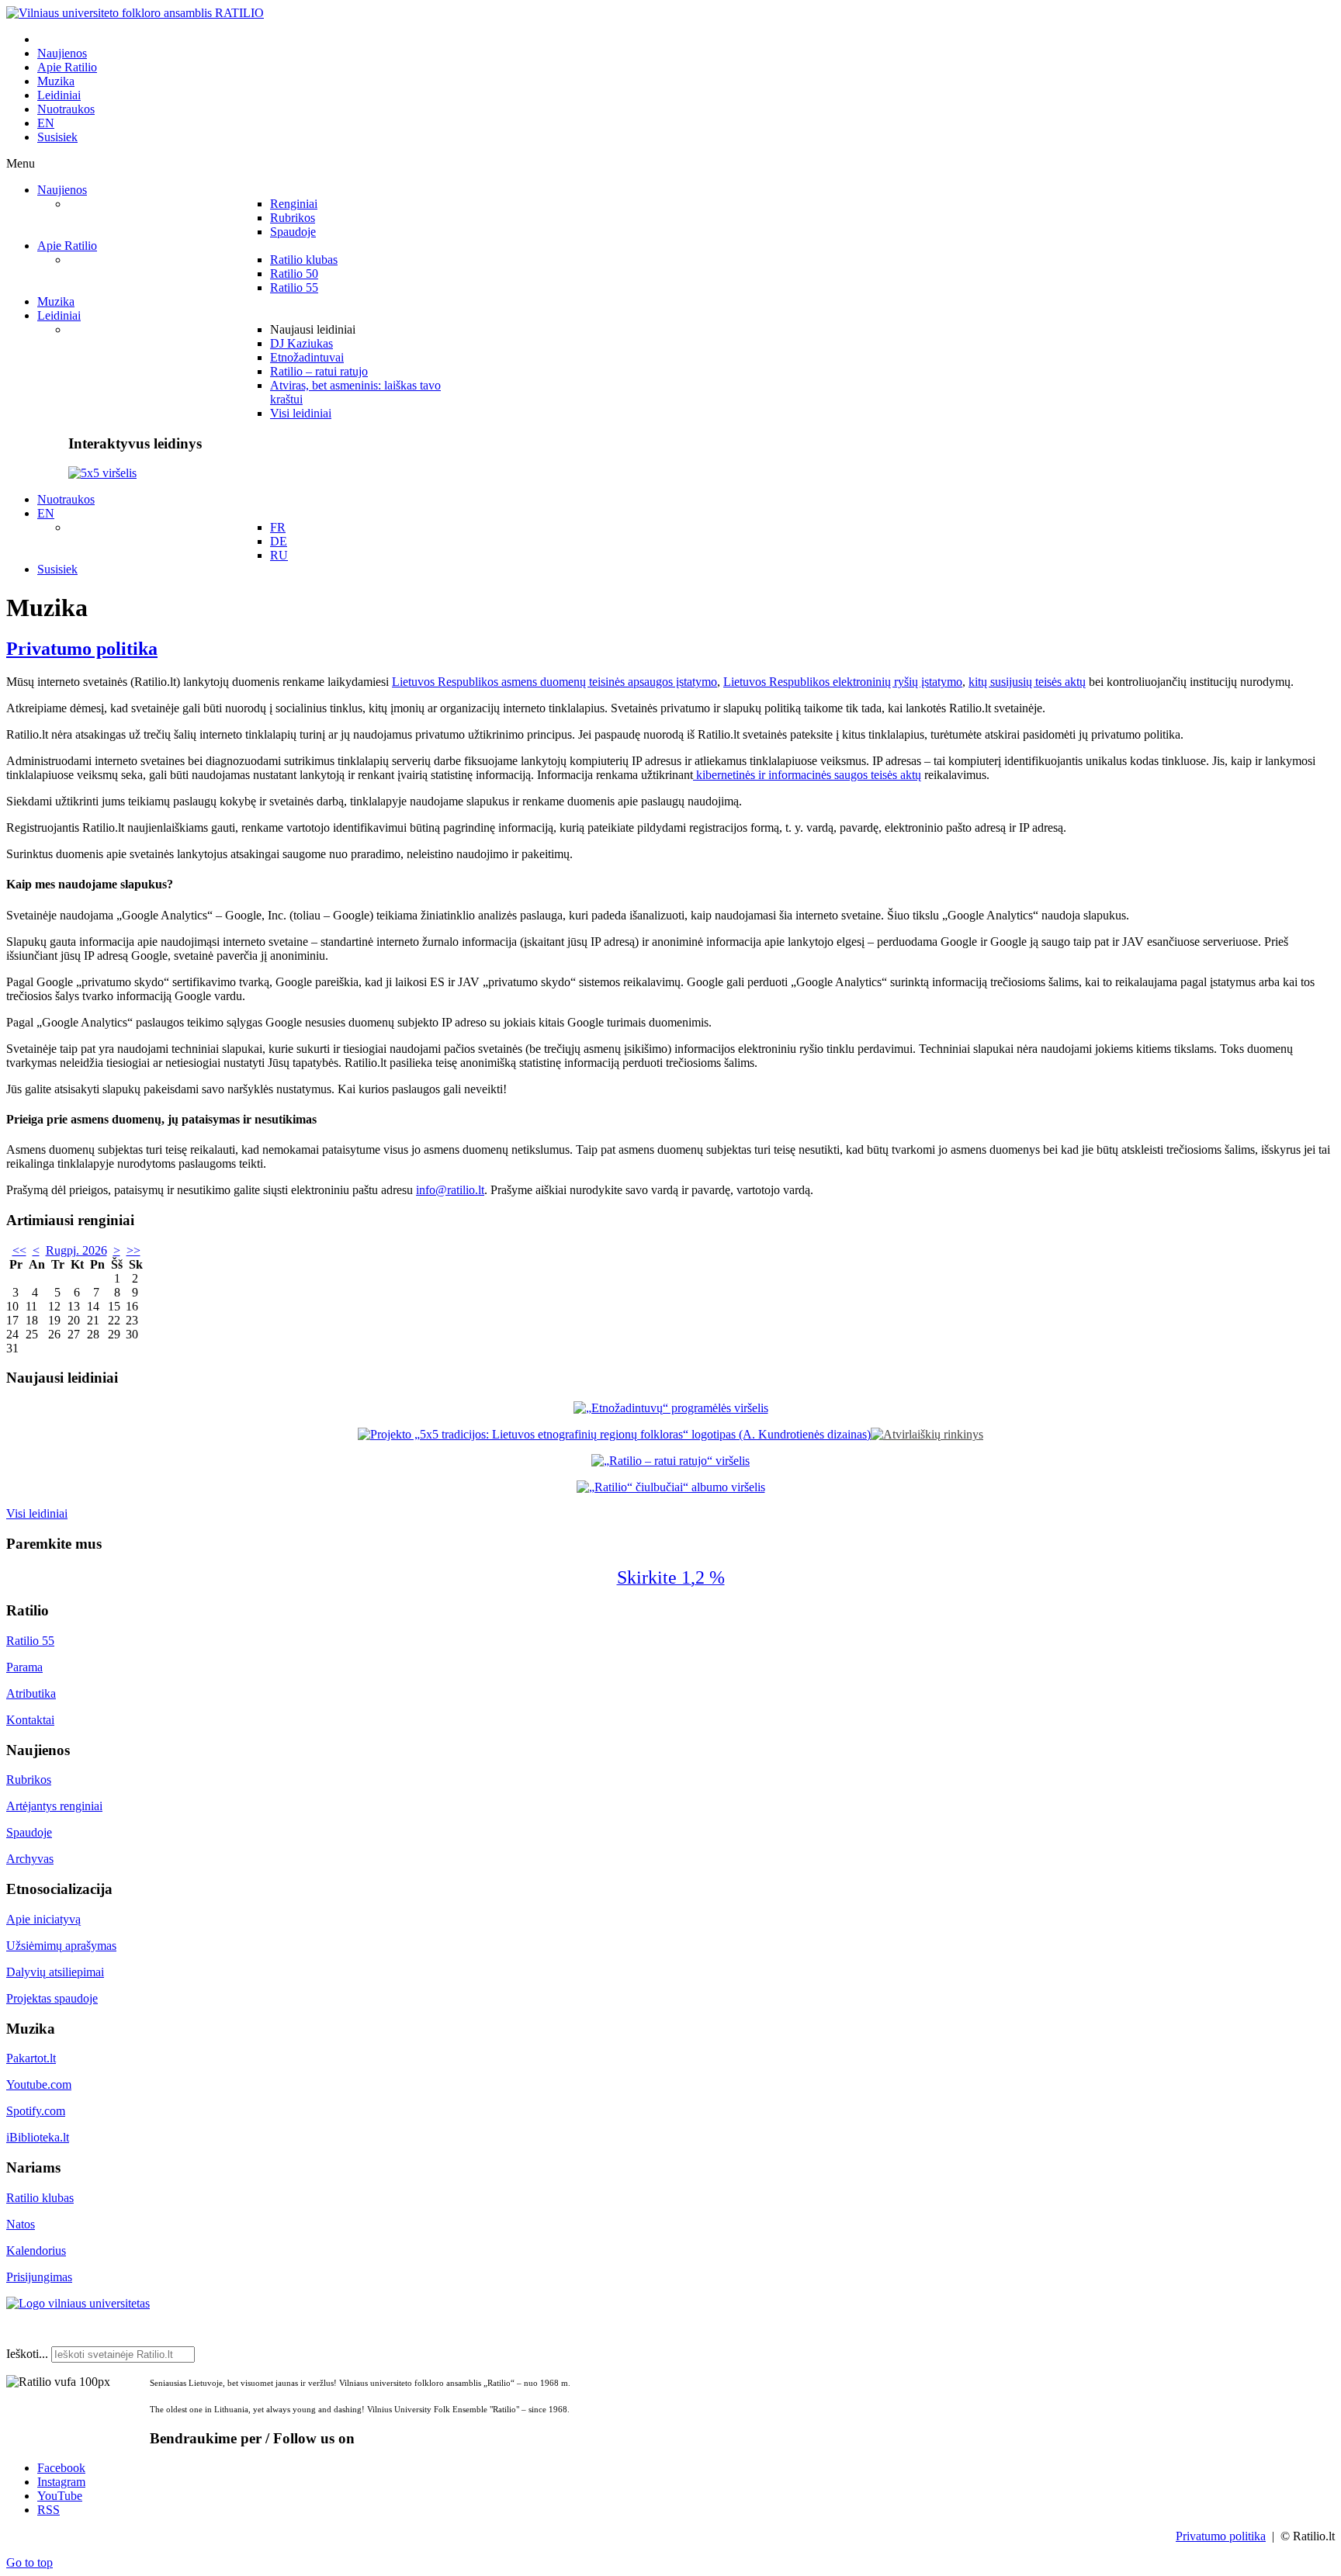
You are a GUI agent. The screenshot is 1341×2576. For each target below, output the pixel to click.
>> (133, 1250)
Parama (24, 1667)
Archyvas (30, 1859)
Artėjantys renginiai (54, 1806)
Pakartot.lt (31, 2058)
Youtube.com (39, 2084)
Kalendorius (36, 2251)
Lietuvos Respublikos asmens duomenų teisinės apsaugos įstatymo (554, 682)
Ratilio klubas (40, 2198)
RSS (49, 2510)
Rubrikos (29, 1780)
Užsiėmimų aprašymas (61, 1946)
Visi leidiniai (37, 1513)
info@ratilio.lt (450, 1190)
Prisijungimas (39, 2277)
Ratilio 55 (30, 1641)
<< (19, 1250)
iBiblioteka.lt (38, 2137)
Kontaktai (30, 1720)
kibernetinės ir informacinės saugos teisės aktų (807, 775)
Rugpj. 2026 (76, 1250)
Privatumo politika (82, 649)
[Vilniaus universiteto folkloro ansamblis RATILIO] (135, 13)
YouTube (60, 2496)
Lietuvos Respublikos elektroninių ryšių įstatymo (843, 682)
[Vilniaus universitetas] (78, 2303)
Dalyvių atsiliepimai (55, 1972)
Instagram (61, 2482)
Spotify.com (36, 2111)
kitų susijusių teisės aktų (1027, 682)
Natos (21, 2224)
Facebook (61, 2468)
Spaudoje (29, 1832)
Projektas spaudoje (52, 1998)
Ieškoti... (27, 2354)
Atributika (31, 1693)
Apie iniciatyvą (43, 1919)
